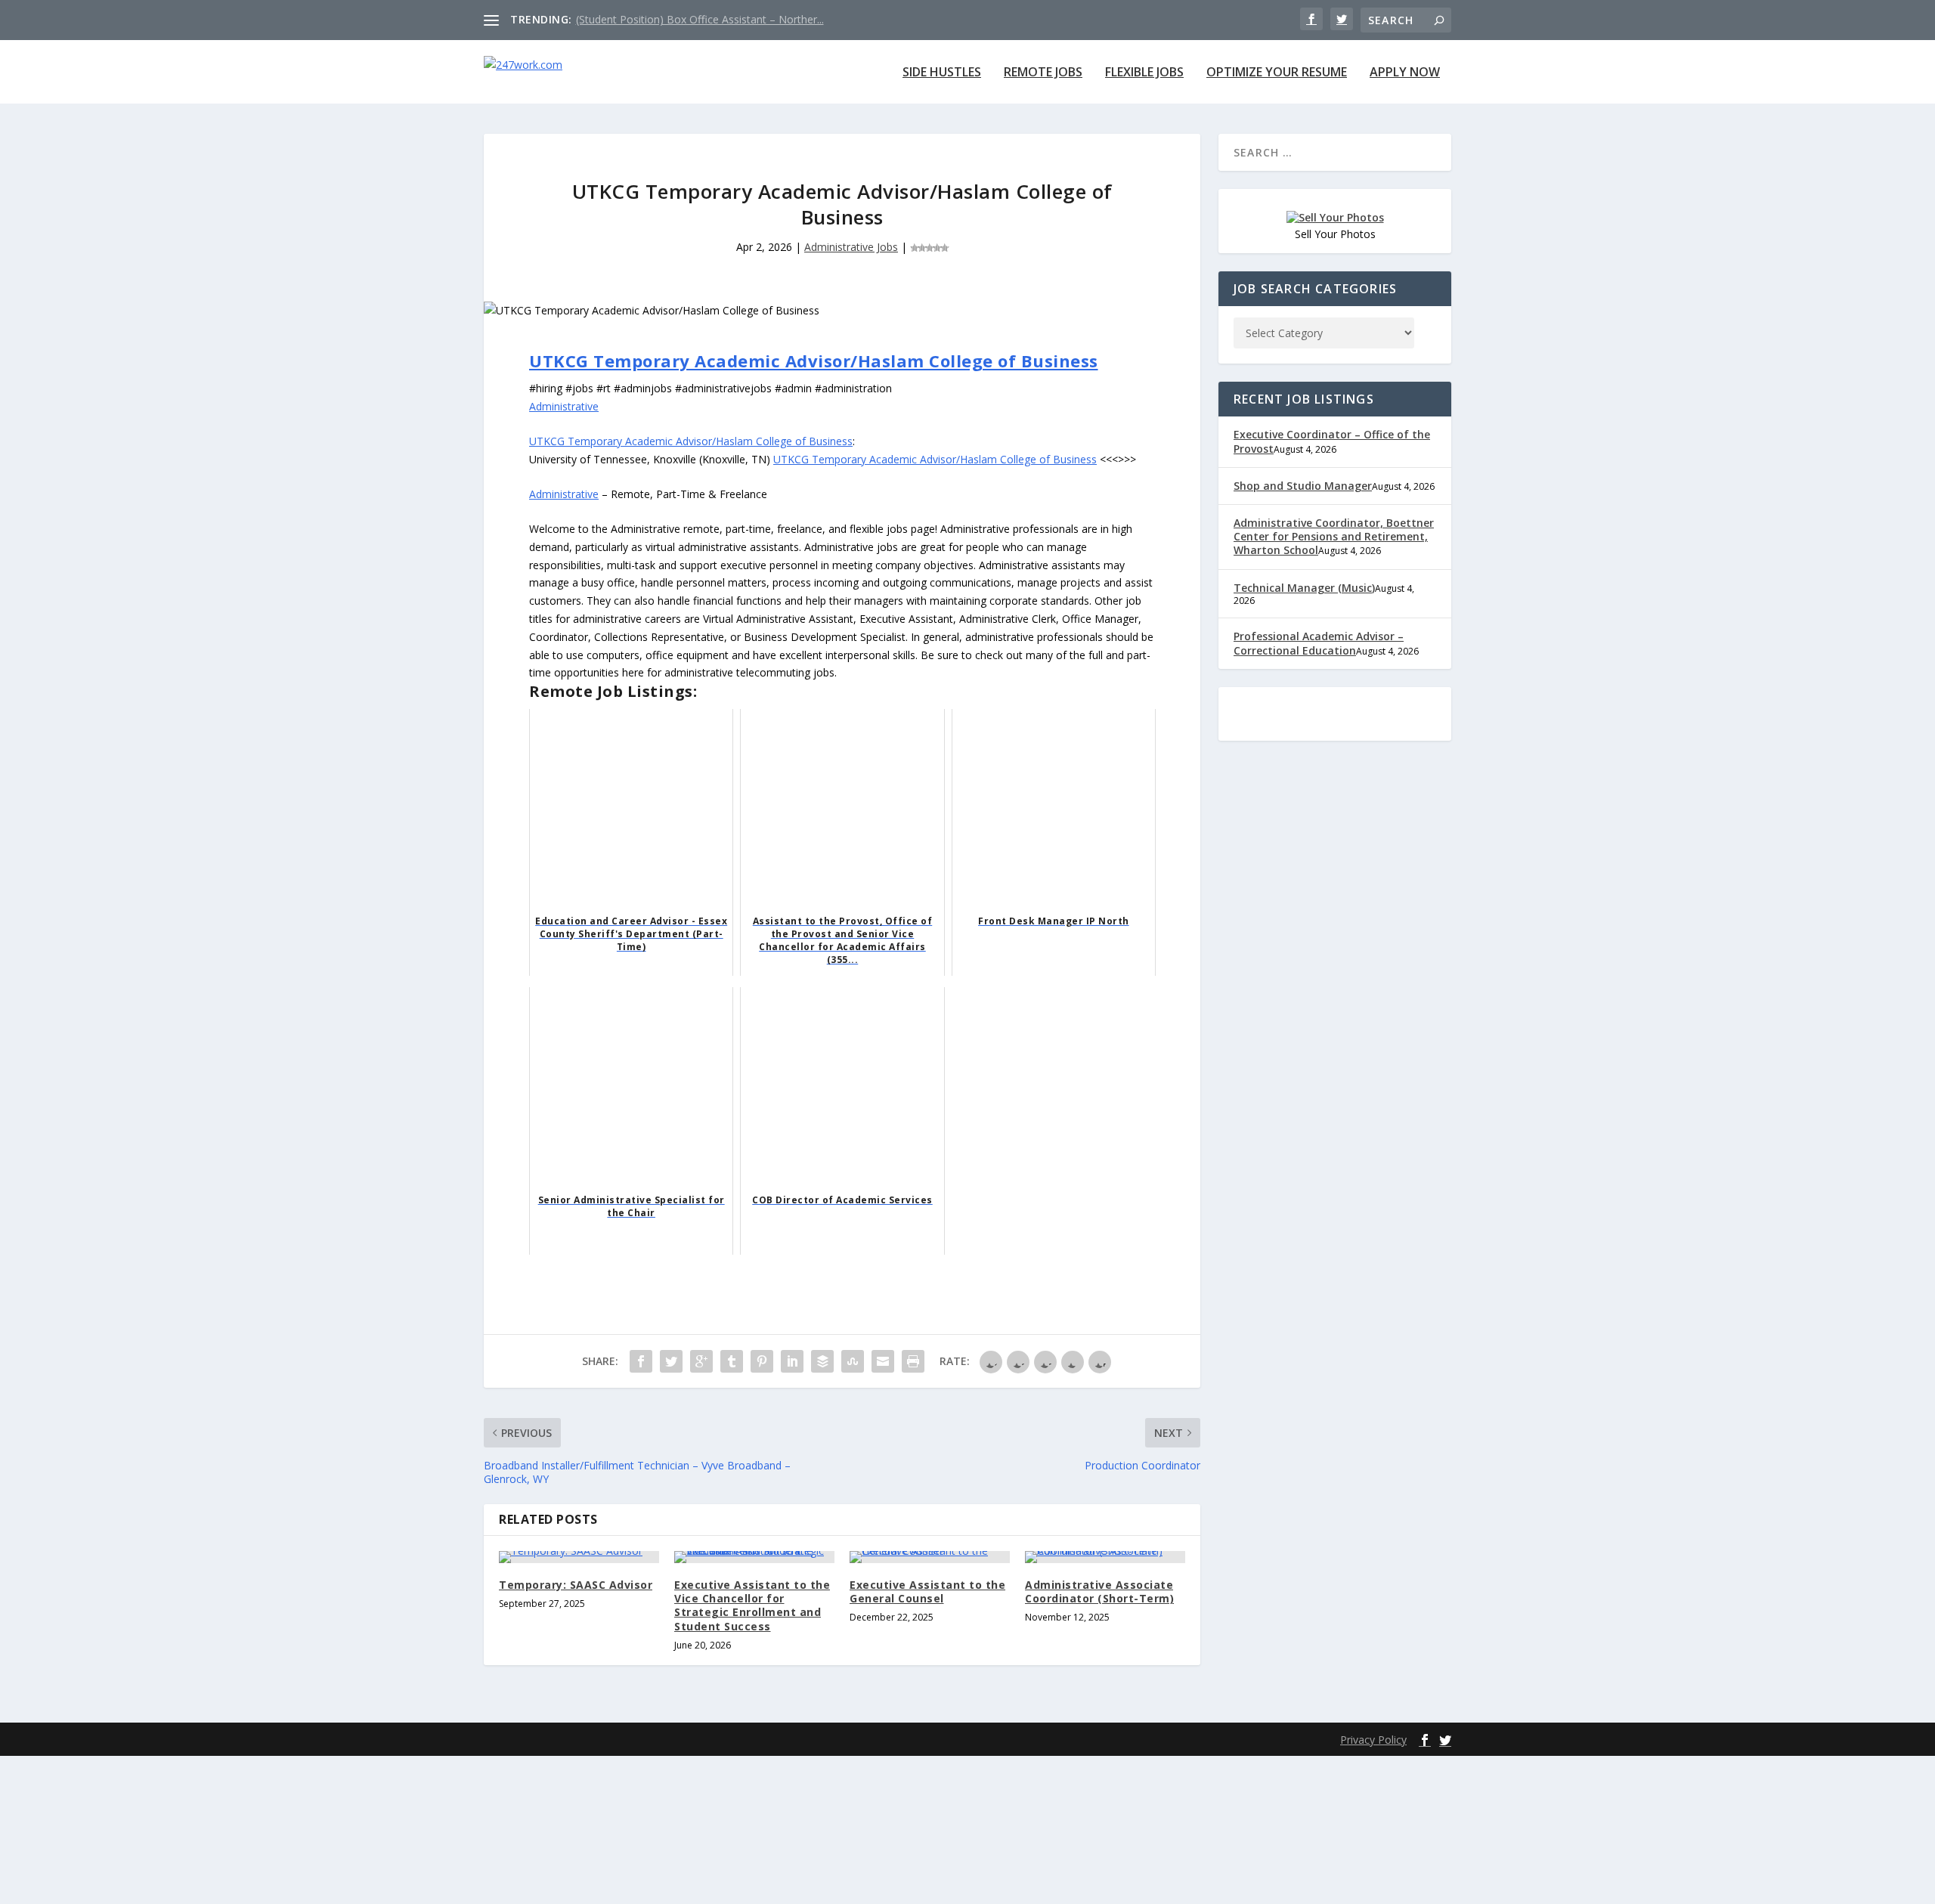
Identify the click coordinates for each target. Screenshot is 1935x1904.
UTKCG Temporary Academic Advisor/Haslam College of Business (814, 361)
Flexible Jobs (1144, 73)
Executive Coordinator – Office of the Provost (1332, 441)
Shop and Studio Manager (1303, 486)
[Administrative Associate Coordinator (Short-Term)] (1105, 1557)
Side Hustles (942, 73)
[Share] (641, 1361)
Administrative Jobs (851, 247)
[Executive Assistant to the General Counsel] (930, 1557)
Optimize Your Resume (1277, 73)
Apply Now (1405, 73)
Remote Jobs (1043, 73)
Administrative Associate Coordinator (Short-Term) (1099, 1591)
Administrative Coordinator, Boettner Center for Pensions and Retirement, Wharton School (1334, 536)
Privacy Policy (1373, 1740)
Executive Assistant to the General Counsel (927, 1591)
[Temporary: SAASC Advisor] (579, 1557)
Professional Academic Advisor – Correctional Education (1319, 643)
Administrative (564, 406)
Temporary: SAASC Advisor (576, 1585)
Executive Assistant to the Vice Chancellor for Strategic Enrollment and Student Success (752, 1605)
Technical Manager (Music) (1304, 588)
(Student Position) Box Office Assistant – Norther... (700, 19)
